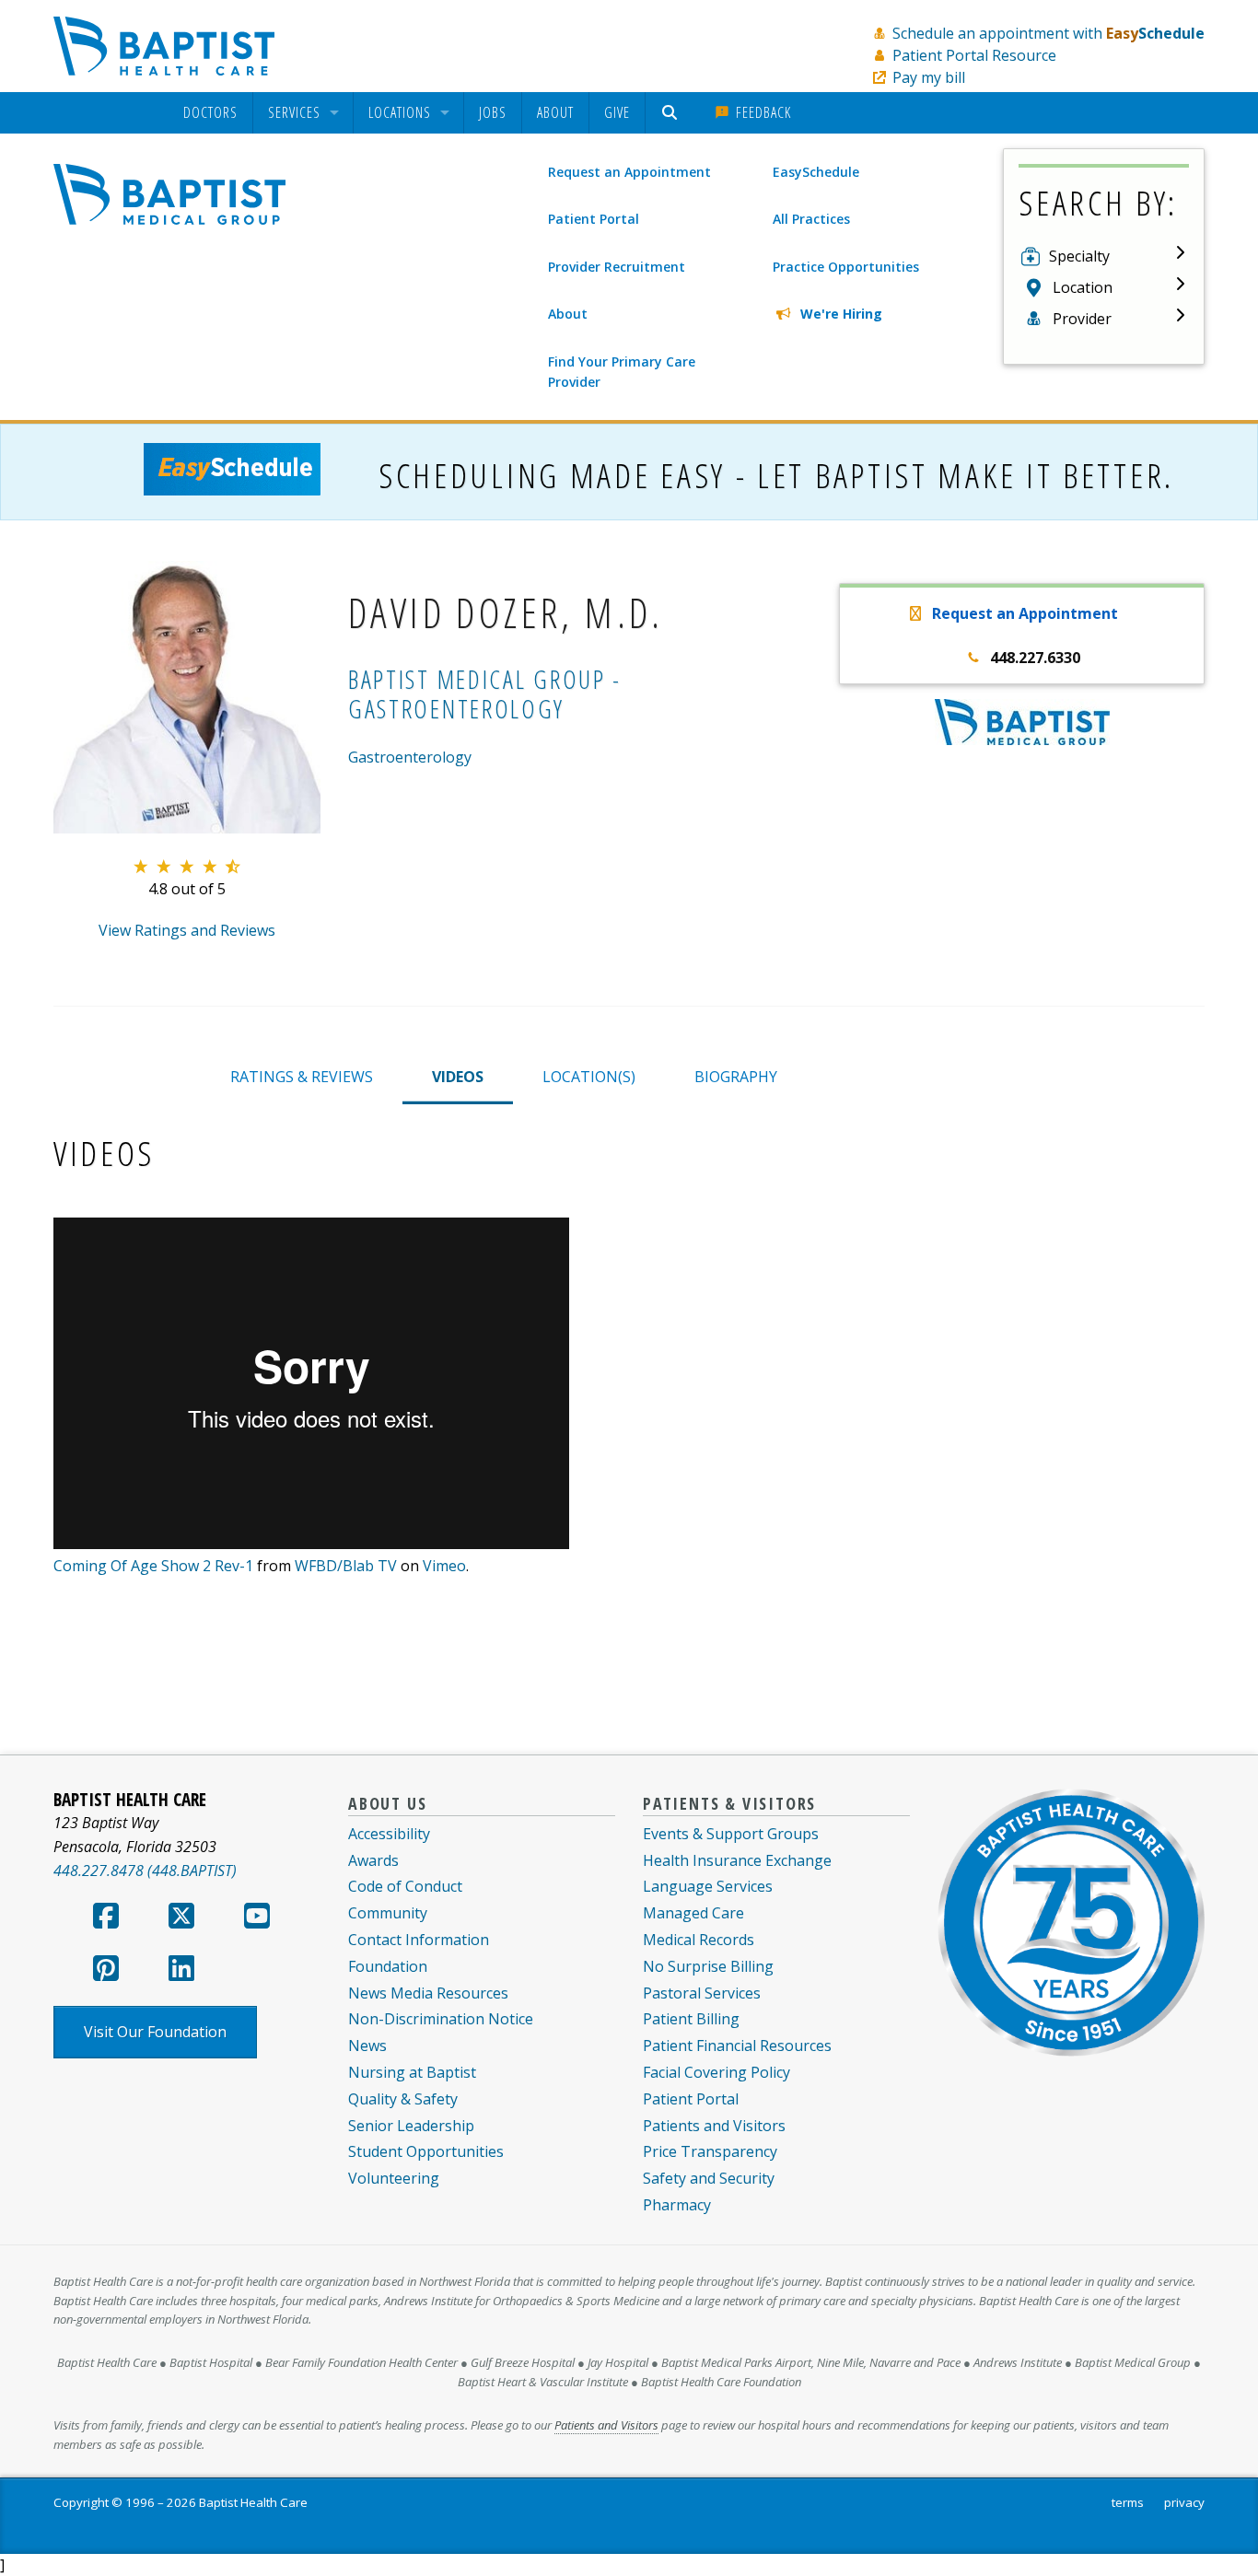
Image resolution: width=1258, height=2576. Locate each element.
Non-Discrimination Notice (441, 2019)
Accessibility (389, 1834)
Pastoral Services (702, 1993)
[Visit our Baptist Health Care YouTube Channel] (257, 1921)
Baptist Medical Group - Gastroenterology (485, 694)
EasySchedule (816, 172)
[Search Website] (672, 113)
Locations (400, 113)
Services (294, 113)
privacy (1184, 2502)
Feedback (761, 112)
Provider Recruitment (617, 267)
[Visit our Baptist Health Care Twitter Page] (181, 1921)
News (367, 2046)
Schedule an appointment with (1048, 33)
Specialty (1079, 256)
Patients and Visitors (714, 2126)
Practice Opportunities (846, 267)
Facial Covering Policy (716, 2072)
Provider (1082, 319)
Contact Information (419, 1940)
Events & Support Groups (731, 1834)
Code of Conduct (405, 1886)
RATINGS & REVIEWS (302, 1077)
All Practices (811, 219)
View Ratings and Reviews (187, 930)
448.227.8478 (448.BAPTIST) (145, 1871)
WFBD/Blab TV (346, 1566)
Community (388, 1913)
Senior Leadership (411, 2126)
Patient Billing (691, 2019)
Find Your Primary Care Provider (622, 372)
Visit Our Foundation (155, 2032)
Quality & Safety (403, 2099)
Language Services (708, 1886)
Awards (373, 1860)
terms (1128, 2502)
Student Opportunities (426, 2151)
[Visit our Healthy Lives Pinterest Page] (106, 1974)
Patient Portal (594, 219)
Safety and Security (709, 2178)
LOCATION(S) (589, 1077)
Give (617, 112)
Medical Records (699, 1940)
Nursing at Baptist (412, 2072)
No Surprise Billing (708, 1966)
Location (1083, 287)
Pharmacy (677, 2205)
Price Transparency (710, 2151)
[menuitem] (210, 113)
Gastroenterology (410, 757)
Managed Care (693, 1913)
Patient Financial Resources (737, 2046)
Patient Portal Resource (974, 55)
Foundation (388, 1966)
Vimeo (444, 1566)
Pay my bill (929, 77)
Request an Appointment (629, 172)
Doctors (210, 113)
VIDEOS (458, 1077)
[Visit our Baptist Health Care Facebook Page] (106, 1921)
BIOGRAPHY (736, 1077)
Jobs (493, 112)
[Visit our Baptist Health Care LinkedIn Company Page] (181, 1974)
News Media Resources (428, 1993)
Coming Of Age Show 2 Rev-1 (153, 1566)
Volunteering (394, 2178)
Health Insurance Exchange (737, 1860)
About (555, 112)
